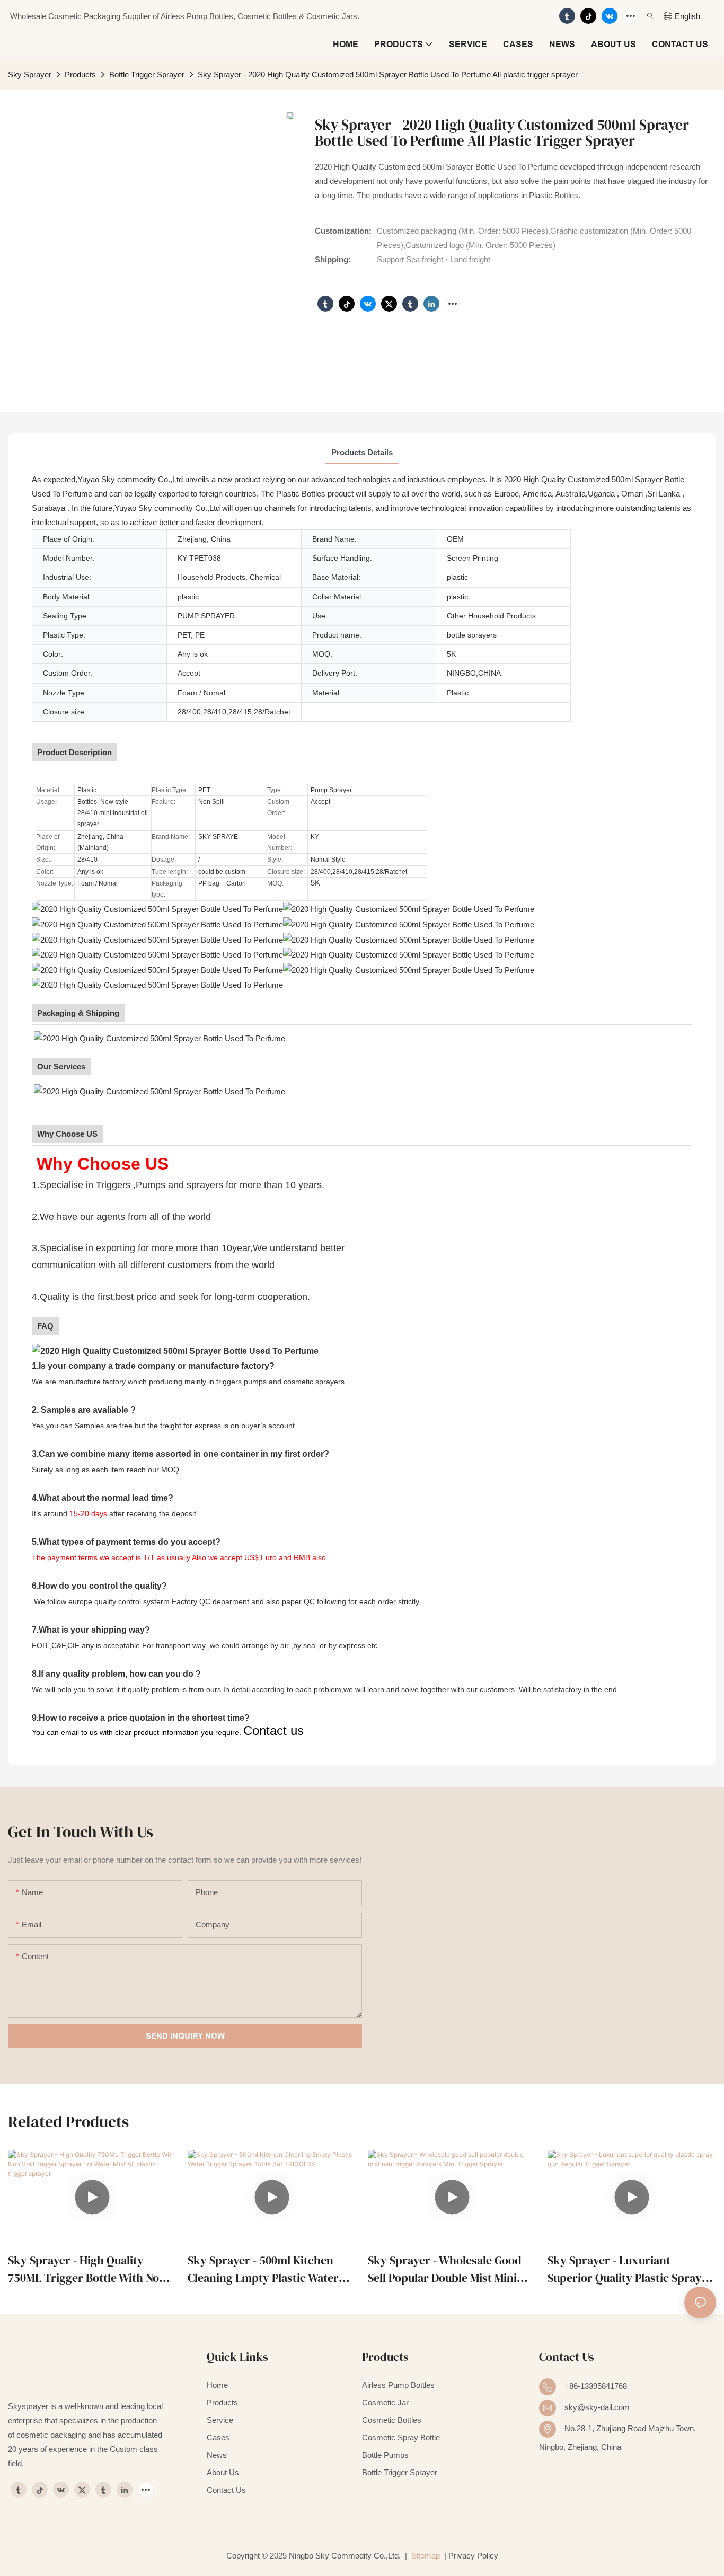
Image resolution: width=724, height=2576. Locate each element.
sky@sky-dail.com (597, 2407)
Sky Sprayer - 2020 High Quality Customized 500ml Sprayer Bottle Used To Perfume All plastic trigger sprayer (388, 74)
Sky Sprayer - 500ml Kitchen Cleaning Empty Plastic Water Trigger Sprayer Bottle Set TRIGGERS (263, 2269)
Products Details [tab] (362, 452)
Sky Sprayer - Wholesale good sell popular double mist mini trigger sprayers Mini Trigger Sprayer (445, 2269)
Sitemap (425, 2556)
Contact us (273, 1730)
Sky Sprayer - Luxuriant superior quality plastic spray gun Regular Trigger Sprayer (625, 2269)
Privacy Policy (473, 2556)
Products (80, 74)
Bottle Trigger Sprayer (147, 74)
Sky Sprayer (30, 74)
